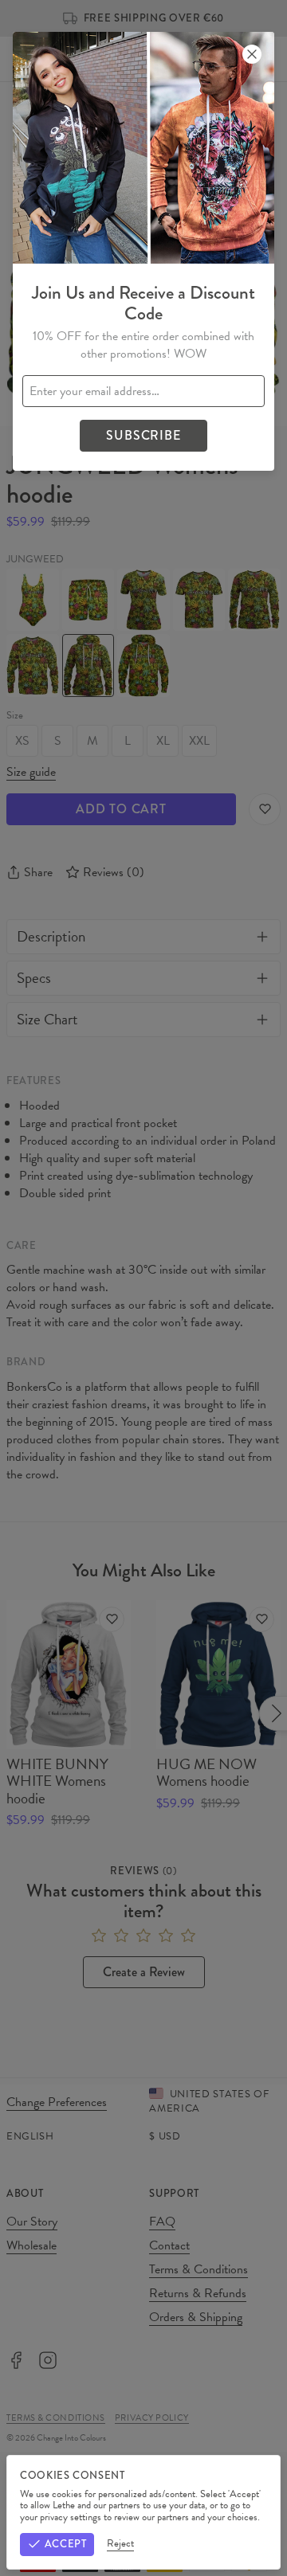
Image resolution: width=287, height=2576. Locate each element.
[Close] (252, 54)
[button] (143, 1288)
